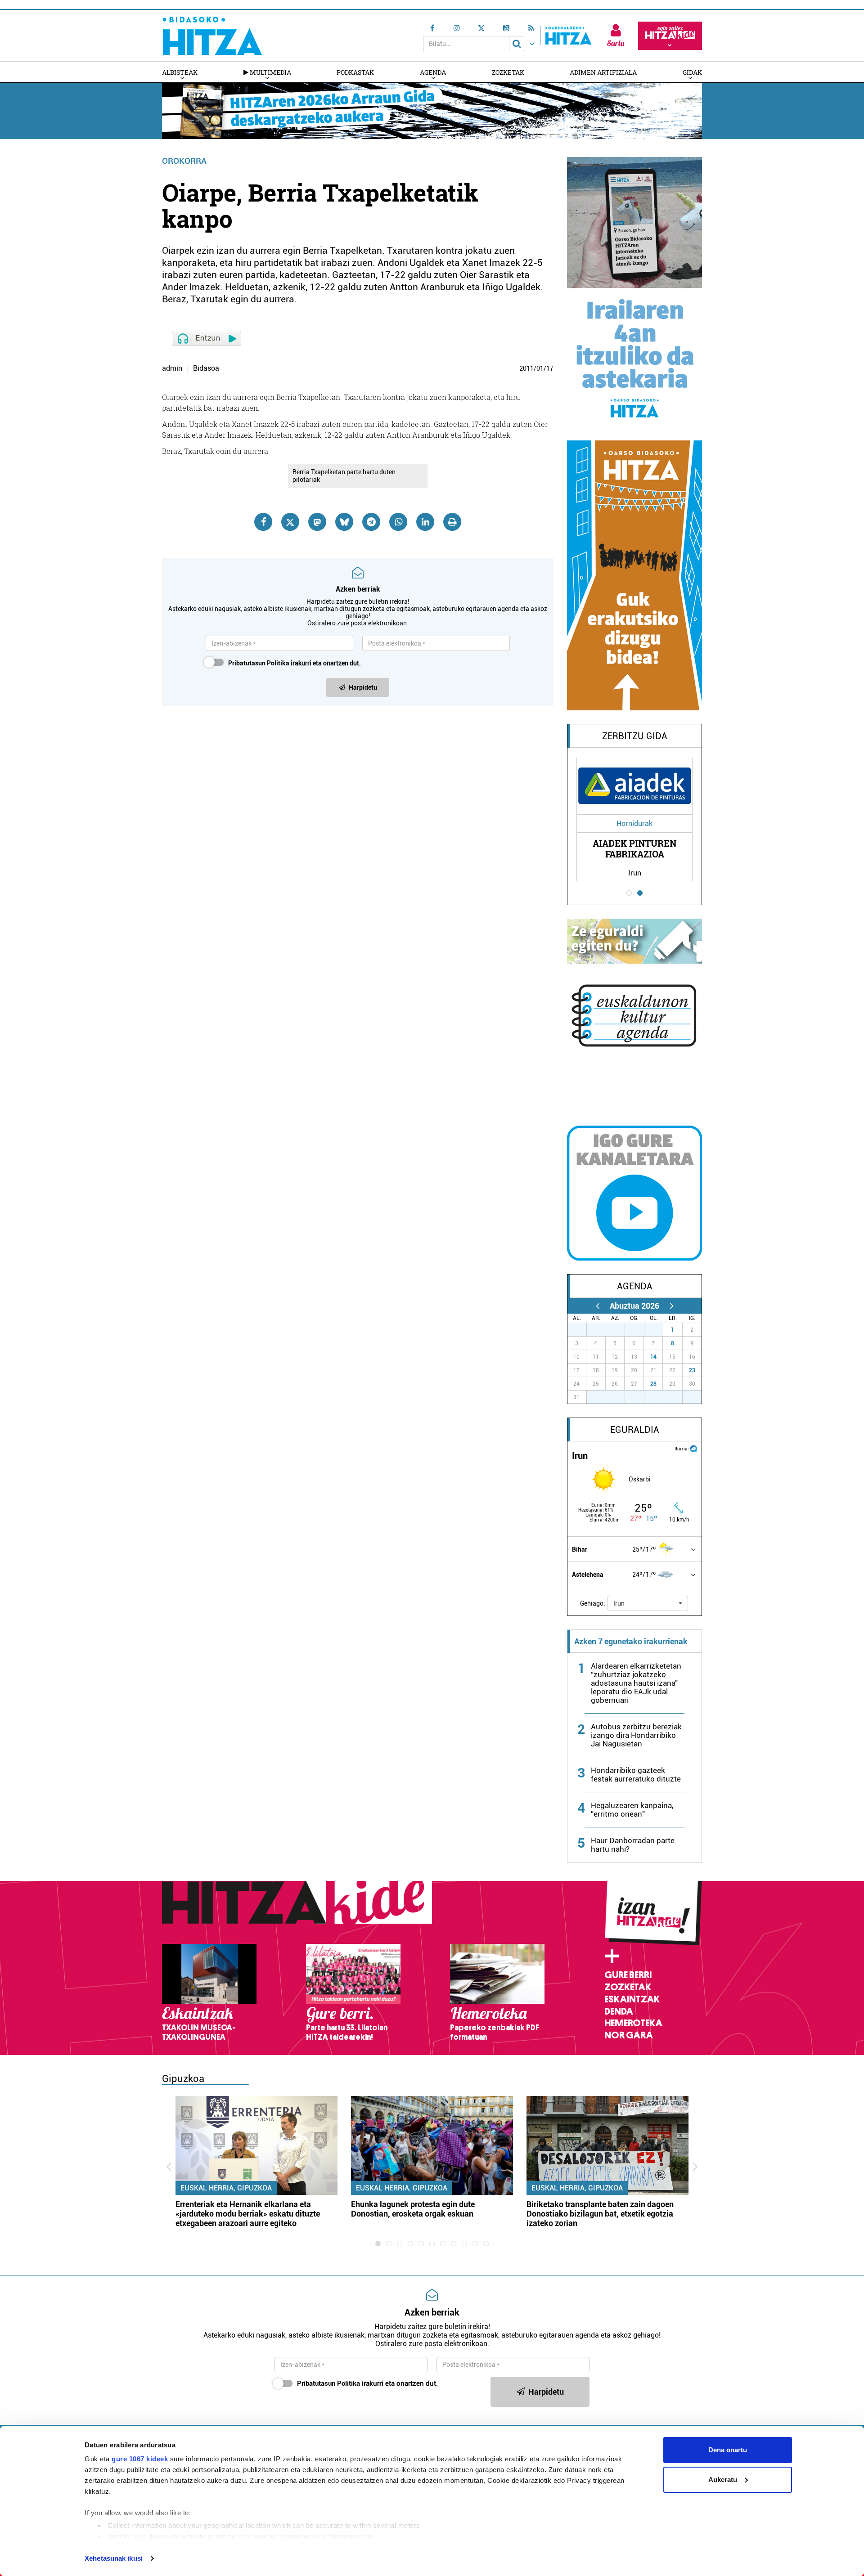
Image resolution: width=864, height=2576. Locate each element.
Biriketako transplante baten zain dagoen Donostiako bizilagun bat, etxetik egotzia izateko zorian (600, 2214)
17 (550, 368)
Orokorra (184, 161)
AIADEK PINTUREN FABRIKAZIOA (634, 848)
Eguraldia (635, 1430)
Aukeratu (723, 2480)
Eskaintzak (632, 1999)
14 (653, 1357)
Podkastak (355, 72)
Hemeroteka (633, 2023)
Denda (619, 2011)
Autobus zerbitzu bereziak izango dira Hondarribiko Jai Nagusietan (636, 1735)
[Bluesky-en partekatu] (344, 522)
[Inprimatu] (452, 522)
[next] (672, 1306)
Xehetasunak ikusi (114, 2558)
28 (653, 1384)
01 (540, 368)
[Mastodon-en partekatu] (317, 522)
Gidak (692, 72)
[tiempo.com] (693, 1448)
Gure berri (628, 1975)
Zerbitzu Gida (635, 736)
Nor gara (629, 2035)
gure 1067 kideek (140, 2459)
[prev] (597, 1306)
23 (692, 1370)
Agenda (433, 72)
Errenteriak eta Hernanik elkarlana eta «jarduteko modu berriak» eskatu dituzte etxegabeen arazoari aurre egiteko (248, 2214)
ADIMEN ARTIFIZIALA (603, 72)
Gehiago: (593, 1603)
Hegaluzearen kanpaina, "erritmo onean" (632, 1810)
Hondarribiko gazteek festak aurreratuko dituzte (636, 1775)
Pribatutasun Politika (259, 663)
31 (658, 1330)
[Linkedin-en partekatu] (425, 522)
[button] (648, 1603)
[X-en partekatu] (290, 522)
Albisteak (180, 72)
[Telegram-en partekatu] (371, 522)
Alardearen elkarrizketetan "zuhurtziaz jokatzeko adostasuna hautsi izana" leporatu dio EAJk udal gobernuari (636, 1683)
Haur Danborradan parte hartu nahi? (633, 1845)
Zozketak (508, 72)
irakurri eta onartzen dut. (295, 663)
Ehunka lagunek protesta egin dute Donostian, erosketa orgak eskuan (413, 2209)
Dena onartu (728, 2450)
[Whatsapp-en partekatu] (398, 522)
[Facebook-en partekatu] (263, 522)
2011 (526, 368)
